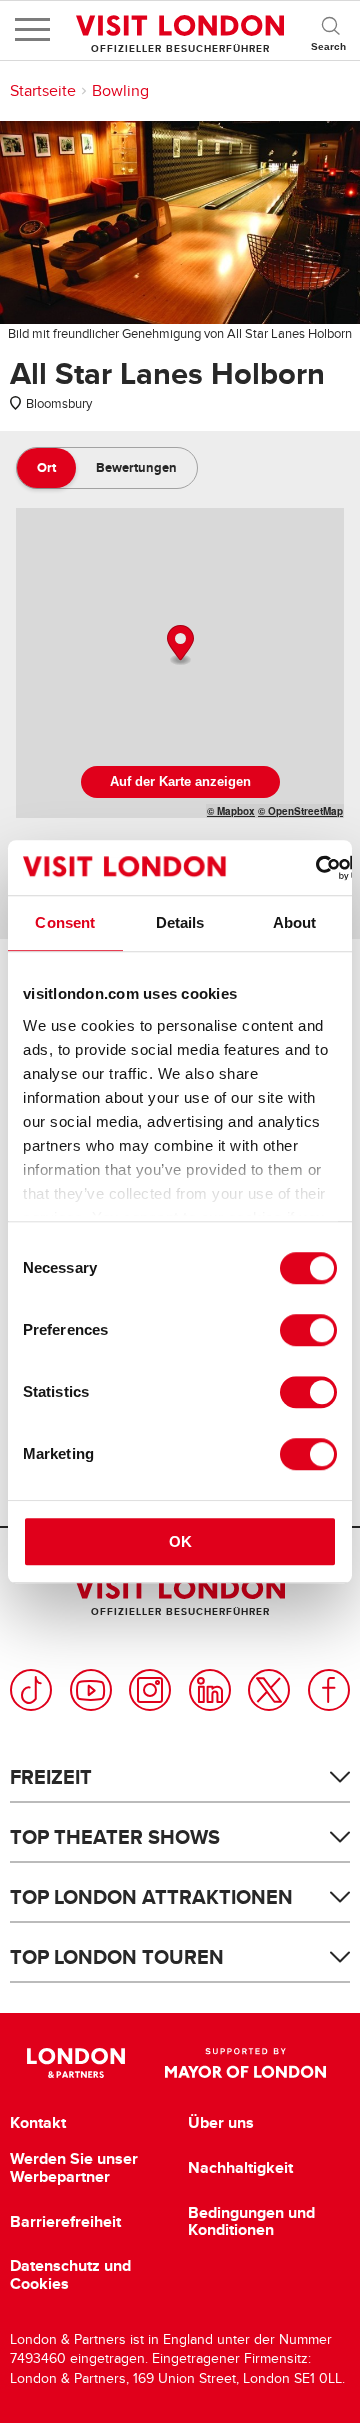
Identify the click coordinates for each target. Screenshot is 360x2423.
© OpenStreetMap (300, 811)
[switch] (308, 1330)
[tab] (46, 468)
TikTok (31, 1690)
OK (180, 1541)
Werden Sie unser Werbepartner (74, 2167)
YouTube (91, 1690)
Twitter (269, 1690)
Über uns (221, 2123)
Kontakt (38, 2123)
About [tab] (295, 922)
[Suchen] (330, 30)
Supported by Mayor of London (245, 2063)
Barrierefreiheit (65, 2222)
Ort (46, 467)
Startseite (43, 91)
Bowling (120, 91)
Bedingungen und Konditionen (251, 2221)
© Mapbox (231, 811)
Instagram (150, 1690)
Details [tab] (180, 922)
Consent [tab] (65, 922)
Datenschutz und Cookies (70, 2274)
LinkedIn (210, 1690)
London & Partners (75, 2063)
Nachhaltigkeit (240, 2168)
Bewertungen (136, 467)
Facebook (329, 1690)
